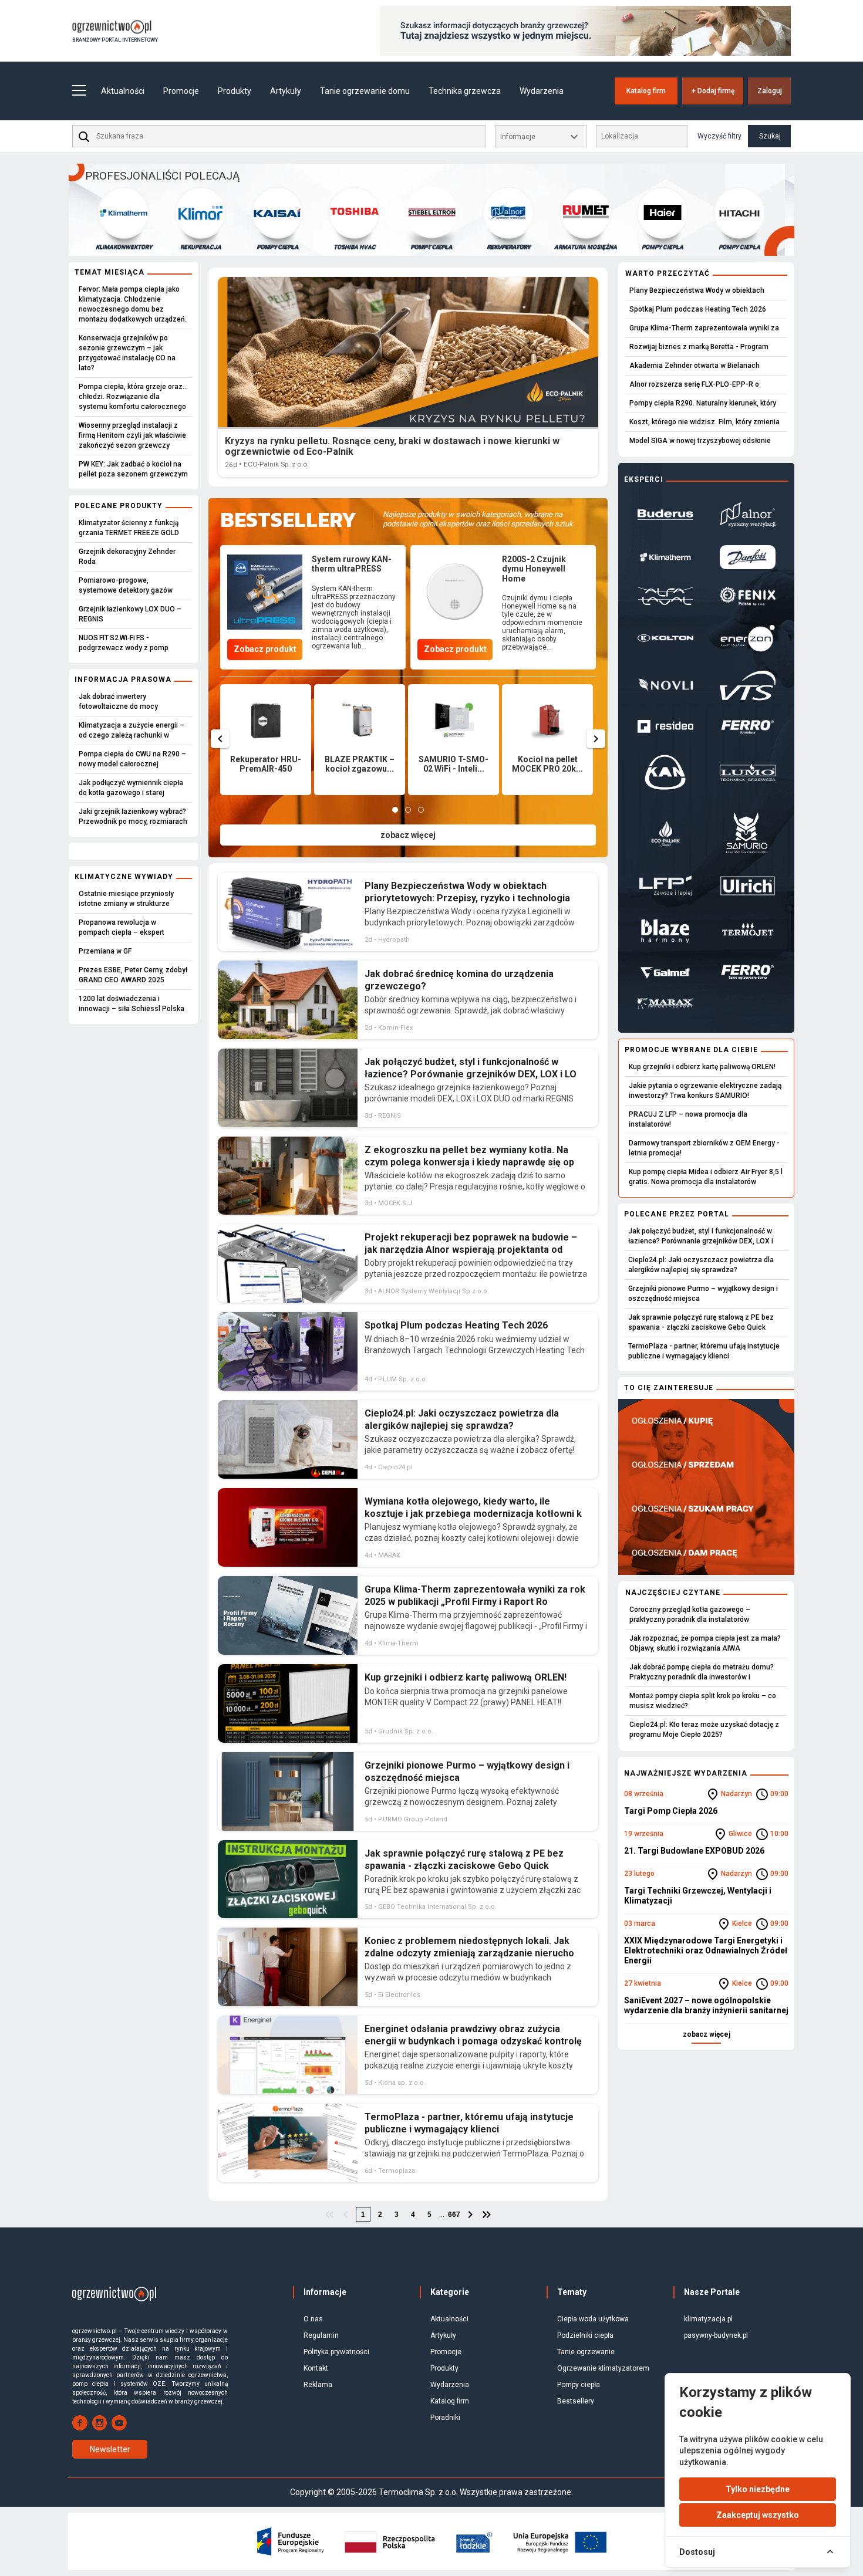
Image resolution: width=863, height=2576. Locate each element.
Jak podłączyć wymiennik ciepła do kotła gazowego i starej (131, 788)
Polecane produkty (119, 506)
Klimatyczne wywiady (124, 877)
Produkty (444, 2368)
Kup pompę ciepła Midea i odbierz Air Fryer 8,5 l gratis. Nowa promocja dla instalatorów (706, 1177)
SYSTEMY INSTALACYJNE (739, 247)
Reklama (318, 2385)
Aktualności (123, 91)
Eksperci (644, 479)
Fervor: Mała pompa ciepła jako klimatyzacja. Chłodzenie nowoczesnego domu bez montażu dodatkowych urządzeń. (133, 304)
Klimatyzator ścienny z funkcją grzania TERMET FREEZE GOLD (129, 528)
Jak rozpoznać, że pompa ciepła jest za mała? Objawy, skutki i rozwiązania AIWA (705, 1643)
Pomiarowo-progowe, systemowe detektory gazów (126, 585)
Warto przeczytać (668, 273)
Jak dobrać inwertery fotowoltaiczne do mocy (118, 702)
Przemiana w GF (105, 951)
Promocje (181, 91)
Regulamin (321, 2335)
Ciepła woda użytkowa (593, 2319)
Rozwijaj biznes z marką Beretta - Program (699, 347)
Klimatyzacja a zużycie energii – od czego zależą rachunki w (132, 730)
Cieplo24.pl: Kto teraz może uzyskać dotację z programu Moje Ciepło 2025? (704, 1730)
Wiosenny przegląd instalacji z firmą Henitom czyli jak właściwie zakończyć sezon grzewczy (132, 435)
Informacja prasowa (123, 680)
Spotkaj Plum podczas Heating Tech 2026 (698, 309)
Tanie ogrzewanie (586, 2352)
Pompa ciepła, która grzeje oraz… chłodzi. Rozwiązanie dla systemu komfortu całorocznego (133, 397)
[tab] (395, 810)
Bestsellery (576, 2401)
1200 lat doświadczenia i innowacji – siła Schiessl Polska (132, 1004)
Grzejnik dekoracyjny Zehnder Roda (127, 557)
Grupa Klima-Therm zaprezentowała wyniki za (704, 328)
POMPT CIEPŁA (354, 247)
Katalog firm (646, 91)
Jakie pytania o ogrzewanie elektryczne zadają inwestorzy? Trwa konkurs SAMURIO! (705, 1091)
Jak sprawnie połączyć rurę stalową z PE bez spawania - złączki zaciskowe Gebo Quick (701, 1322)
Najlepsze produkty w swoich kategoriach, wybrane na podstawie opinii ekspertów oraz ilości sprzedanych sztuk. (479, 519)
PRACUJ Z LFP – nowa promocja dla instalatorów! (688, 1119)
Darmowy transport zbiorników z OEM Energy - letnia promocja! (704, 1148)
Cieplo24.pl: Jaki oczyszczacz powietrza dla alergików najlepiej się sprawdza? (701, 1265)
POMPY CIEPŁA (200, 247)
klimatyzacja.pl (708, 2319)
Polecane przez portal (677, 1214)
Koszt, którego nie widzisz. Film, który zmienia (704, 422)
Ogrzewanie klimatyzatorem (603, 2368)
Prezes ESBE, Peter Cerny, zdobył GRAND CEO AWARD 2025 (133, 975)
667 (454, 2215)
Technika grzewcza (465, 91)
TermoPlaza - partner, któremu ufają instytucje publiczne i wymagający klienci (704, 1351)
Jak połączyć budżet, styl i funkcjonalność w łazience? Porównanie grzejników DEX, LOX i (701, 1236)
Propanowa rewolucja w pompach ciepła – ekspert (122, 927)
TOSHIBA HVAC (278, 247)
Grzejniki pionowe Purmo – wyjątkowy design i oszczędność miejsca (703, 1294)
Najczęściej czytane (673, 1593)
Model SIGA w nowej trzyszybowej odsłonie (700, 441)
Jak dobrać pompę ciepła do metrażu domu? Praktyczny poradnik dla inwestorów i (702, 1672)
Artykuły (443, 2335)
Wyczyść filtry (719, 136)
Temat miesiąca (109, 272)
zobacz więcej (408, 835)
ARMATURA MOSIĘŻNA (509, 247)
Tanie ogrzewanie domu (365, 91)
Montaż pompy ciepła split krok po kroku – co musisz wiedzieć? (703, 1701)
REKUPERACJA (124, 247)
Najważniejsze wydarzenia (686, 1773)
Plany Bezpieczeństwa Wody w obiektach (697, 290)
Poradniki (445, 2418)
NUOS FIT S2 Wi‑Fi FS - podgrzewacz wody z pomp (124, 643)
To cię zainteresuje (669, 1388)
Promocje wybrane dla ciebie (691, 1050)
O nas (313, 2319)
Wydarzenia (542, 91)
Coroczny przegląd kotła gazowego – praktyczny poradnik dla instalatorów (690, 1615)
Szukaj (770, 136)
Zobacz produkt (265, 649)
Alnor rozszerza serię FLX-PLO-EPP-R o (694, 384)
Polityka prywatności (336, 2352)
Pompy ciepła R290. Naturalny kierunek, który (703, 403)
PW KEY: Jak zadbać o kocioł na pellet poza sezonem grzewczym (133, 469)
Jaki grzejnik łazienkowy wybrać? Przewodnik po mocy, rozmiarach (133, 817)
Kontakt (316, 2368)
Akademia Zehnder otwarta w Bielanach (695, 366)
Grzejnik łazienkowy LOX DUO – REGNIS (130, 614)
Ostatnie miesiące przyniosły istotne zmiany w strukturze (126, 899)
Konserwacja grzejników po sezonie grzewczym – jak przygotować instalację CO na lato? (127, 353)
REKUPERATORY (431, 247)
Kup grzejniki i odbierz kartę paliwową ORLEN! (702, 1067)
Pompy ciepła (579, 2385)
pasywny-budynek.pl (716, 2335)
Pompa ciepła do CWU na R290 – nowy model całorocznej (132, 759)
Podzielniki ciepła (585, 2335)
